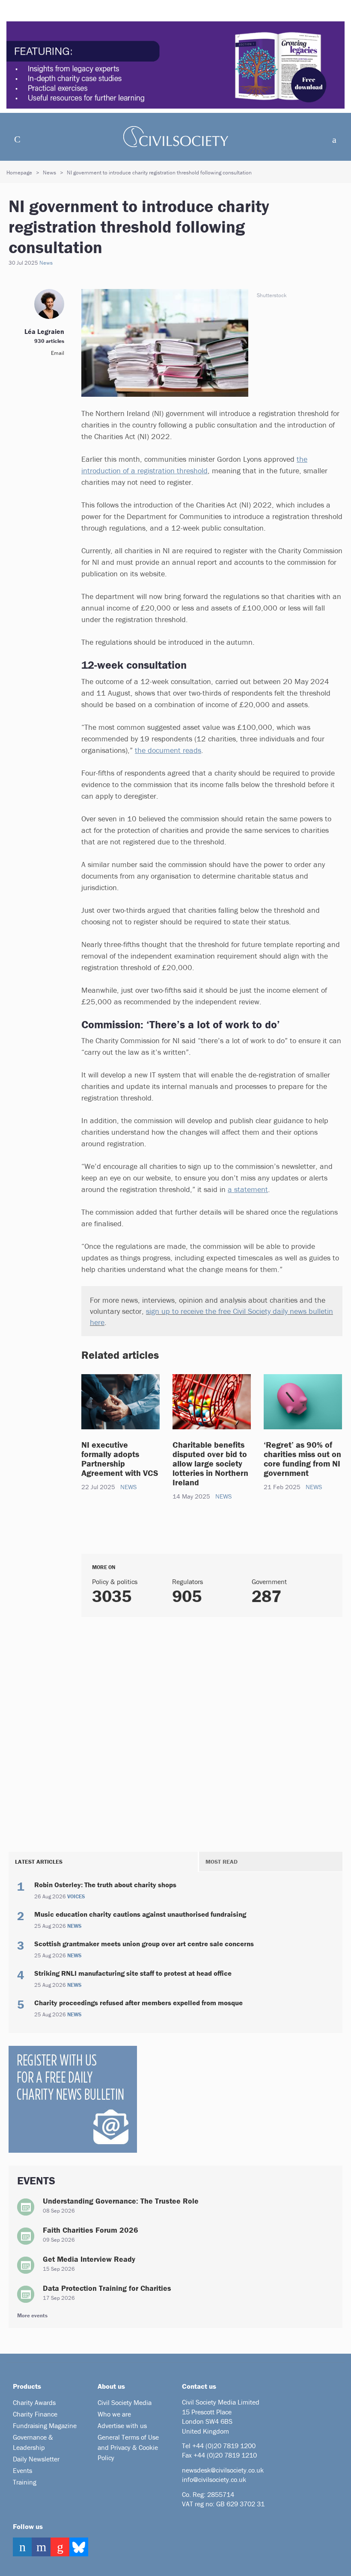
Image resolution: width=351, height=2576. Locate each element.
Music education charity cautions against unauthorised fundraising (140, 1914)
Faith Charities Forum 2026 (91, 2230)
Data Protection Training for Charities (107, 2288)
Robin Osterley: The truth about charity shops (105, 1885)
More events (32, 2315)
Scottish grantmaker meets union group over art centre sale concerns (144, 1944)
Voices (76, 1897)
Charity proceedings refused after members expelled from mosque (138, 2003)
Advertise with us (122, 2426)
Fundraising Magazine (45, 2426)
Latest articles (39, 1862)
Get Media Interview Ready (89, 2259)
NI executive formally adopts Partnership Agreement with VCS (120, 1459)
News (49, 173)
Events (22, 2470)
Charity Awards (34, 2402)
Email (58, 353)
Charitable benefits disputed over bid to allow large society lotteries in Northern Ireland (210, 1463)
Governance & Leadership (33, 2442)
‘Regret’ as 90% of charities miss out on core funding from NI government (302, 1459)
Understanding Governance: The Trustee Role (121, 2201)
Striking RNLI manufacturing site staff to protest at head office (133, 1973)
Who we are (114, 2414)
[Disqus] (212, 1732)
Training (25, 2482)
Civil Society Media (125, 2402)
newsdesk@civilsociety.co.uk (223, 2470)
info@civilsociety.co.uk (214, 2479)
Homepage (19, 173)
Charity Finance (35, 2414)
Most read (222, 1862)
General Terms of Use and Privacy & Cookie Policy (128, 2447)
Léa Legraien (44, 331)
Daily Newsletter (36, 2459)
